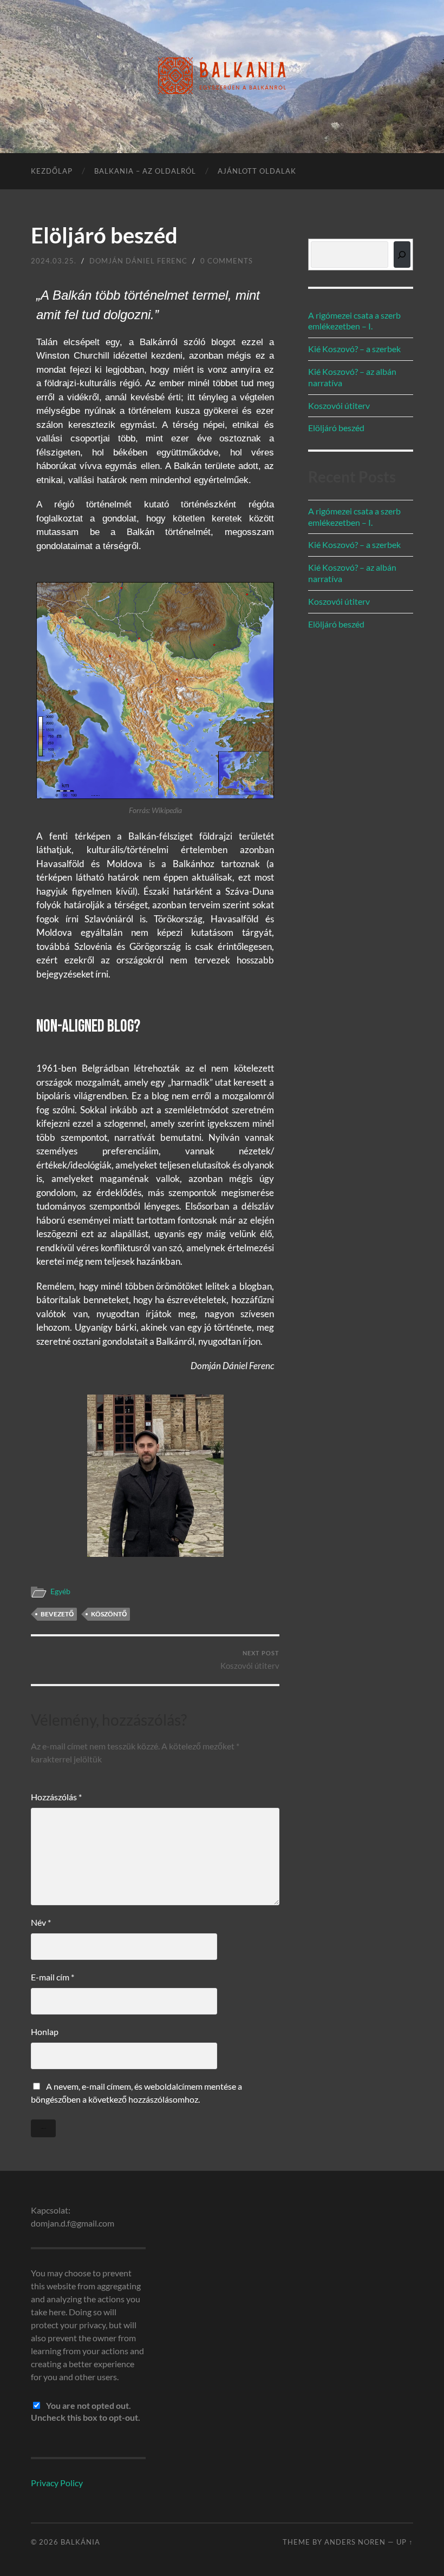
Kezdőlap (52, 171)
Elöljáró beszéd (336, 428)
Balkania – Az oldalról (145, 171)
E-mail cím (53, 1977)
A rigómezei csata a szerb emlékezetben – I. (354, 321)
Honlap (45, 2032)
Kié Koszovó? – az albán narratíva (352, 377)
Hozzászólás (56, 1797)
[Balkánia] (222, 76)
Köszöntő (109, 1614)
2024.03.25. (54, 261)
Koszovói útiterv (250, 1660)
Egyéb (60, 1591)
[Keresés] (402, 255)
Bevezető (57, 1614)
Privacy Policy (57, 2483)
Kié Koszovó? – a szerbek (354, 349)
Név (41, 1922)
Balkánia (80, 2542)
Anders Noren (355, 2542)
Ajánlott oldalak (257, 171)
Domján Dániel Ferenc (138, 261)
